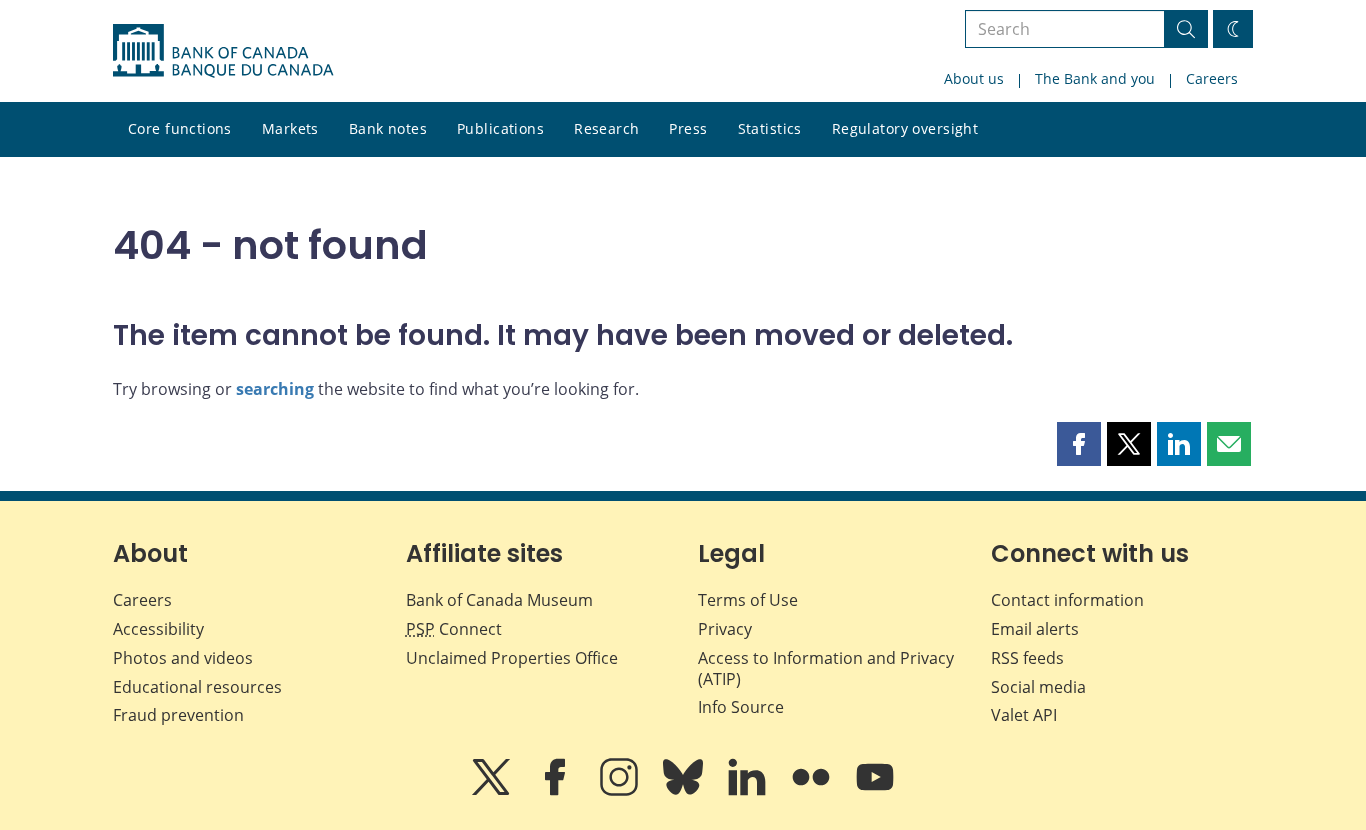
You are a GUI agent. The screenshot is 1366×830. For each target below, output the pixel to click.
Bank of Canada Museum (499, 600)
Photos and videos (183, 658)
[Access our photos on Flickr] (813, 791)
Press (688, 128)
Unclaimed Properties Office (512, 658)
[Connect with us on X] (493, 791)
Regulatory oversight (905, 128)
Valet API (1024, 715)
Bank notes (388, 128)
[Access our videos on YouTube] (875, 791)
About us (974, 78)
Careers (1212, 78)
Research (606, 128)
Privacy (725, 629)
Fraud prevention (178, 715)
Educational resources (197, 687)
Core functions (180, 128)
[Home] (223, 51)
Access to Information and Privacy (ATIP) (826, 668)
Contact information (1067, 600)
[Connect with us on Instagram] (621, 791)
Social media (1038, 687)
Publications (500, 128)
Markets (290, 128)
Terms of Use (748, 600)
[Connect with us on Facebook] (557, 791)
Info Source (741, 707)
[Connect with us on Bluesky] (685, 791)
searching (275, 389)
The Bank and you (1095, 78)
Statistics (770, 128)
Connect (454, 629)
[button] (1079, 444)
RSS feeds (1027, 658)
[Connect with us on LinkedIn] (749, 791)
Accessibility (158, 629)
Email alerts (1035, 629)
